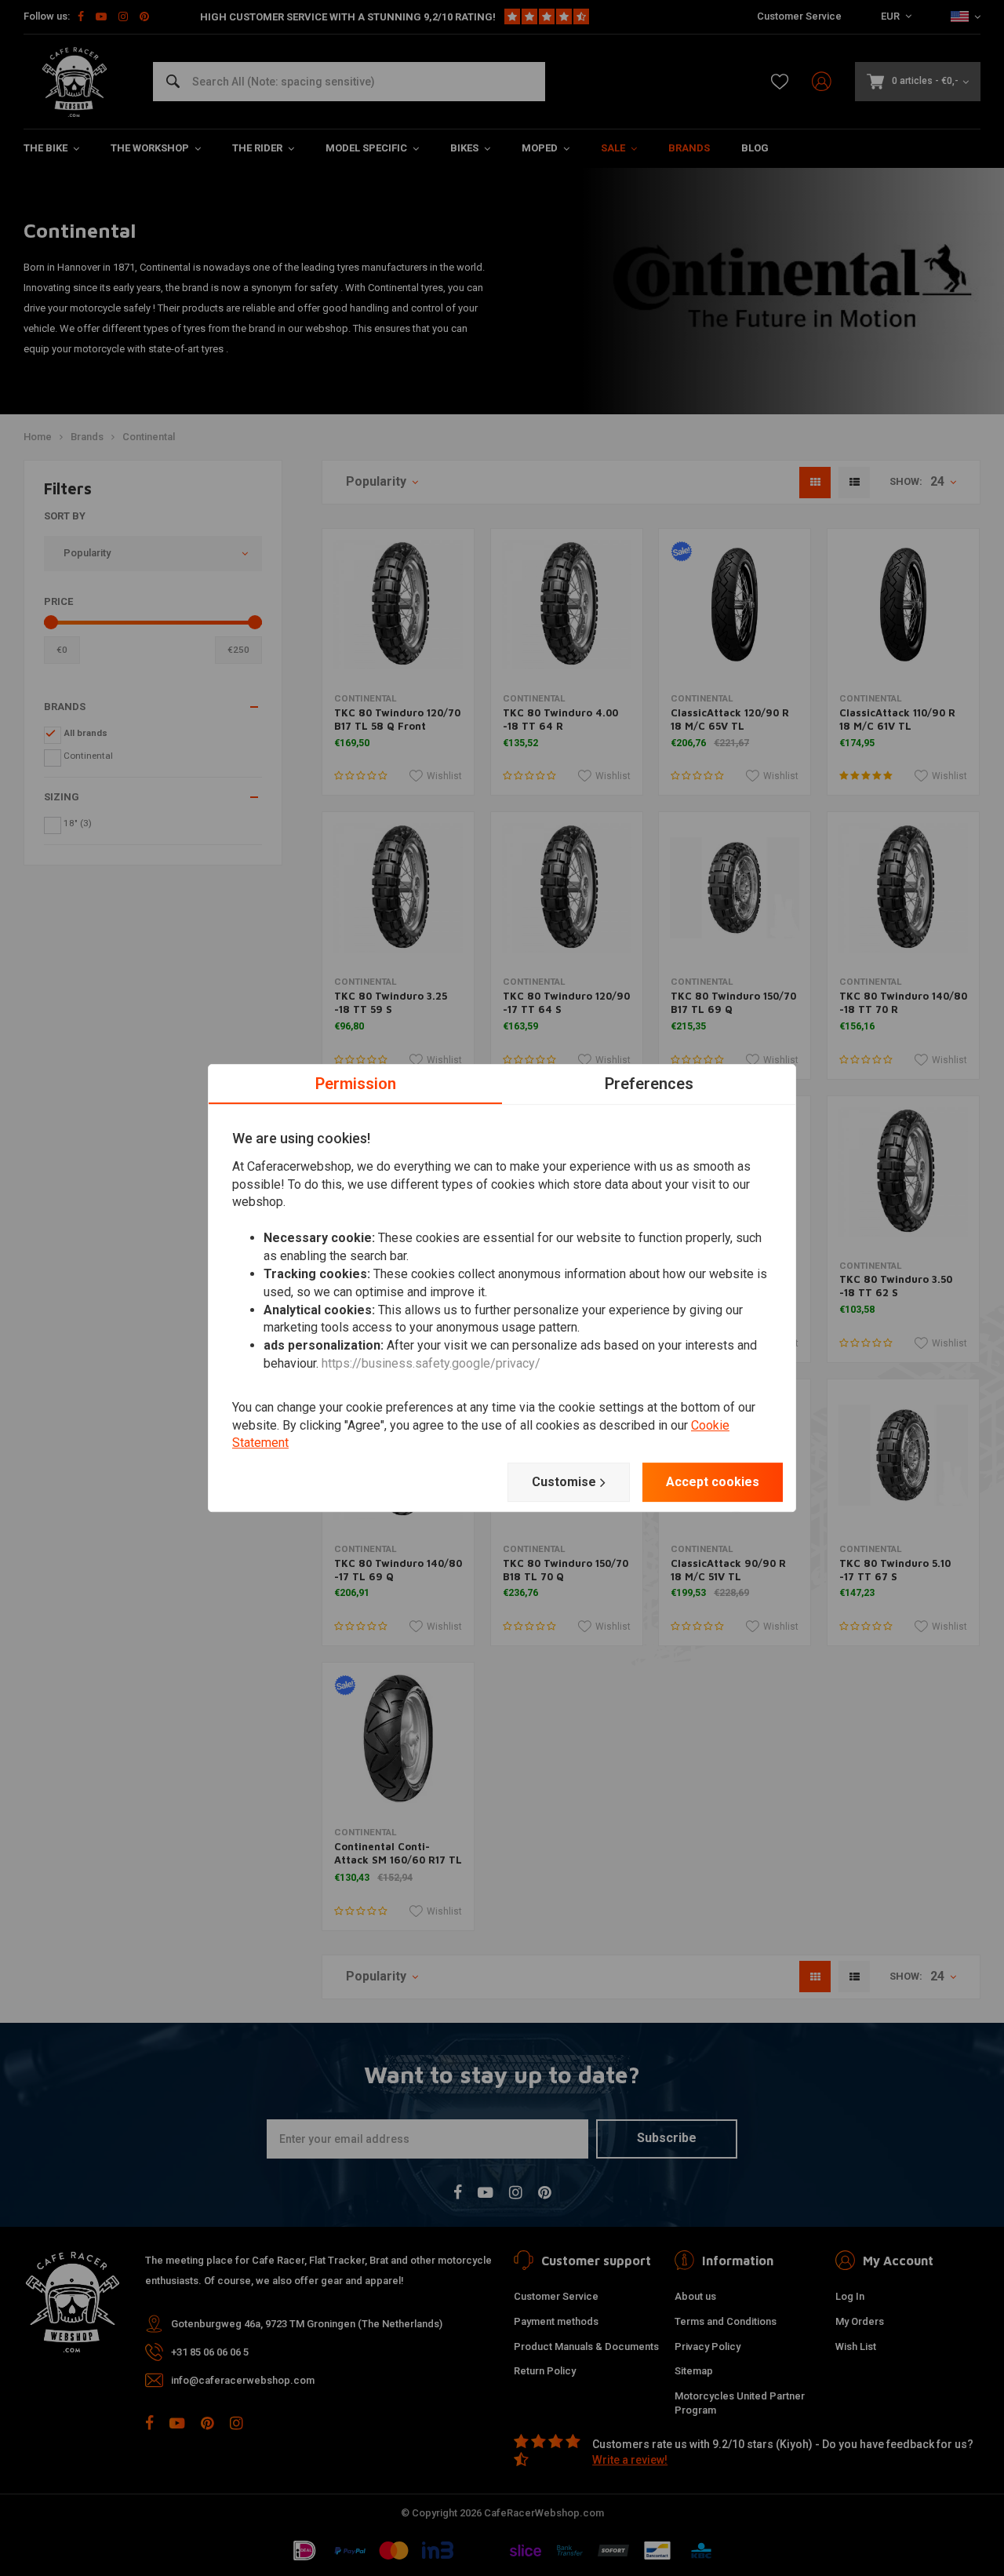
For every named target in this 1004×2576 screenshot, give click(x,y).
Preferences (649, 1084)
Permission (356, 1084)
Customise (564, 1482)
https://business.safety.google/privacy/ (431, 1363)
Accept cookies (713, 1482)
